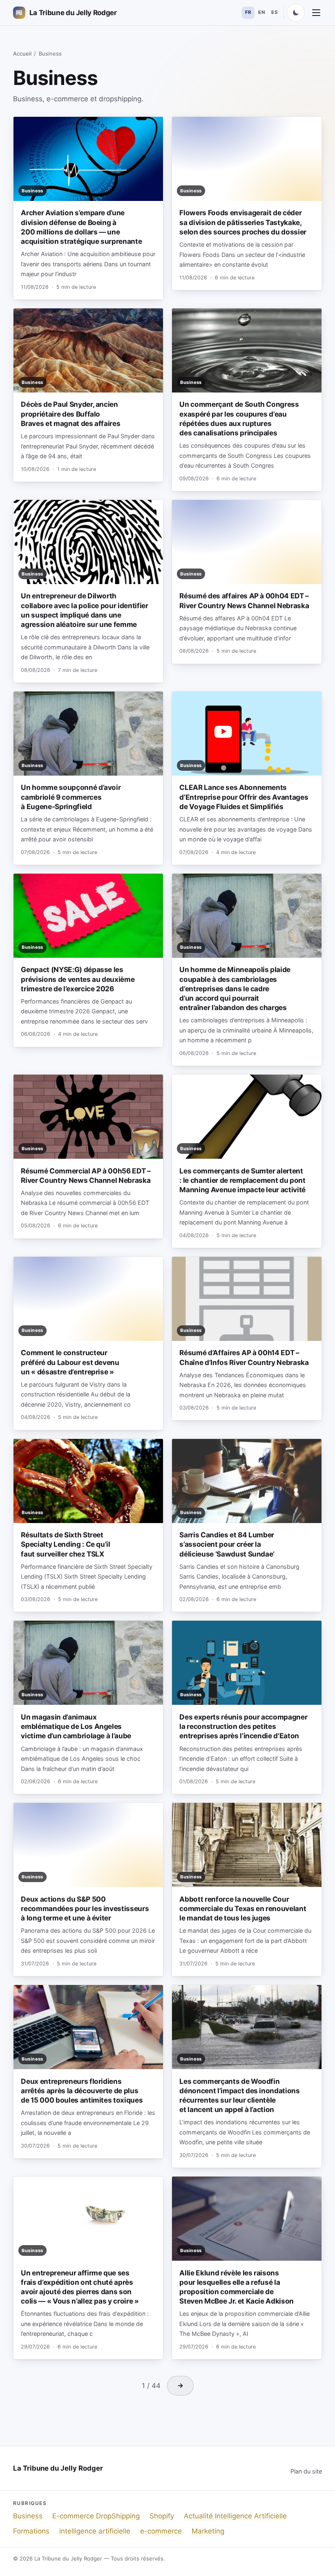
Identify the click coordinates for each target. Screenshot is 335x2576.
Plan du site (306, 2471)
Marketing (208, 2531)
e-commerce (161, 2531)
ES (275, 12)
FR (248, 12)
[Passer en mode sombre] (296, 13)
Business (28, 2516)
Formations (31, 2531)
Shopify (162, 2516)
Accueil (22, 54)
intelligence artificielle (95, 2531)
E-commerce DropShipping (96, 2516)
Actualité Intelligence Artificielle (235, 2516)
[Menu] (316, 13)
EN (261, 12)
